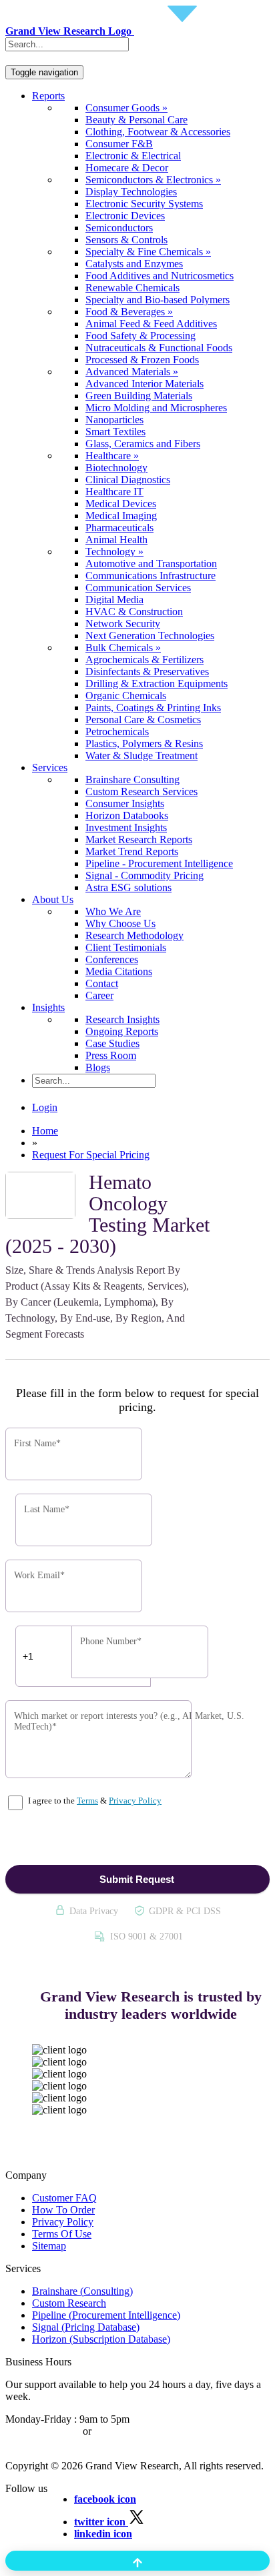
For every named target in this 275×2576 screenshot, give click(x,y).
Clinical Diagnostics (128, 480)
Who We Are (113, 911)
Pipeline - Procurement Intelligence (159, 863)
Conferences (112, 959)
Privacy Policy (135, 1801)
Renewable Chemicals (132, 288)
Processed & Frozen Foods (142, 360)
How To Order (63, 2210)
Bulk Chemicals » (123, 647)
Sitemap (49, 2246)
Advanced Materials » (132, 372)
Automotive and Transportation (151, 564)
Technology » (114, 552)
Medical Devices (121, 504)
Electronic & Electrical (133, 156)
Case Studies (112, 1043)
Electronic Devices (125, 216)
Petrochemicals (117, 731)
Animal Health (116, 540)
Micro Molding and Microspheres (156, 408)
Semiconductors (119, 228)
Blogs (98, 1067)
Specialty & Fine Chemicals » (148, 252)
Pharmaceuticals (119, 528)
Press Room (111, 1055)
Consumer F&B (119, 144)
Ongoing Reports (122, 1031)
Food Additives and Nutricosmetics (160, 276)
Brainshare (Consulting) (82, 2291)
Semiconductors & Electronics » (153, 180)
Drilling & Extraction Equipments (157, 683)
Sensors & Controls (126, 240)
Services (50, 767)
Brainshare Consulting (132, 779)
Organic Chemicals (126, 695)
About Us (53, 899)
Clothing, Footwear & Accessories (158, 132)
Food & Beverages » (129, 312)
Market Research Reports (139, 839)
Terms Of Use (62, 2234)
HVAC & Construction (134, 612)
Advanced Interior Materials (145, 384)
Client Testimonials (126, 947)
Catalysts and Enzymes (134, 264)
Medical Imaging (121, 516)
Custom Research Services (142, 791)
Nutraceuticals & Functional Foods (159, 348)
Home (45, 1131)
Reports (48, 96)
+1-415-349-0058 (43, 2431)
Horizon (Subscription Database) (101, 2339)
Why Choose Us (120, 923)
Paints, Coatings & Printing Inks (153, 707)
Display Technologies (131, 192)
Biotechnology (116, 468)
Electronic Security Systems (144, 204)
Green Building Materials (139, 396)
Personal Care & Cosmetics (143, 719)
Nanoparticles (114, 420)
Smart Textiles (115, 432)
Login (45, 1107)
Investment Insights (126, 827)
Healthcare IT (114, 492)
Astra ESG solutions (128, 887)
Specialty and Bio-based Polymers (158, 300)
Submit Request (137, 1879)
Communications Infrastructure (151, 576)
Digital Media (114, 600)
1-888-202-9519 (128, 2431)
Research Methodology (134, 935)
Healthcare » (112, 456)
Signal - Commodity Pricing (145, 875)
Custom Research (69, 2303)
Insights (48, 1007)
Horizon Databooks (127, 815)
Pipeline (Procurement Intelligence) (106, 2315)
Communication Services (138, 588)
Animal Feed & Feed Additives (151, 324)
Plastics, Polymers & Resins (144, 743)
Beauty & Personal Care (136, 120)
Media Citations (119, 971)
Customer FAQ (64, 2198)
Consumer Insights (125, 803)
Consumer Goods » (126, 108)
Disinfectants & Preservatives (147, 671)
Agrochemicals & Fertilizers (145, 659)
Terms (87, 1801)
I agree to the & (94, 1801)
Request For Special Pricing (91, 1155)
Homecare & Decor (127, 168)
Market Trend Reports (132, 851)
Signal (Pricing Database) (86, 2327)
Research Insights (122, 1019)
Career (99, 995)
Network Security (123, 624)
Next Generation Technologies (150, 636)
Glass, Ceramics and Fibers (143, 444)
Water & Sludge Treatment (142, 755)
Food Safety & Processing (141, 336)
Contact (102, 983)
